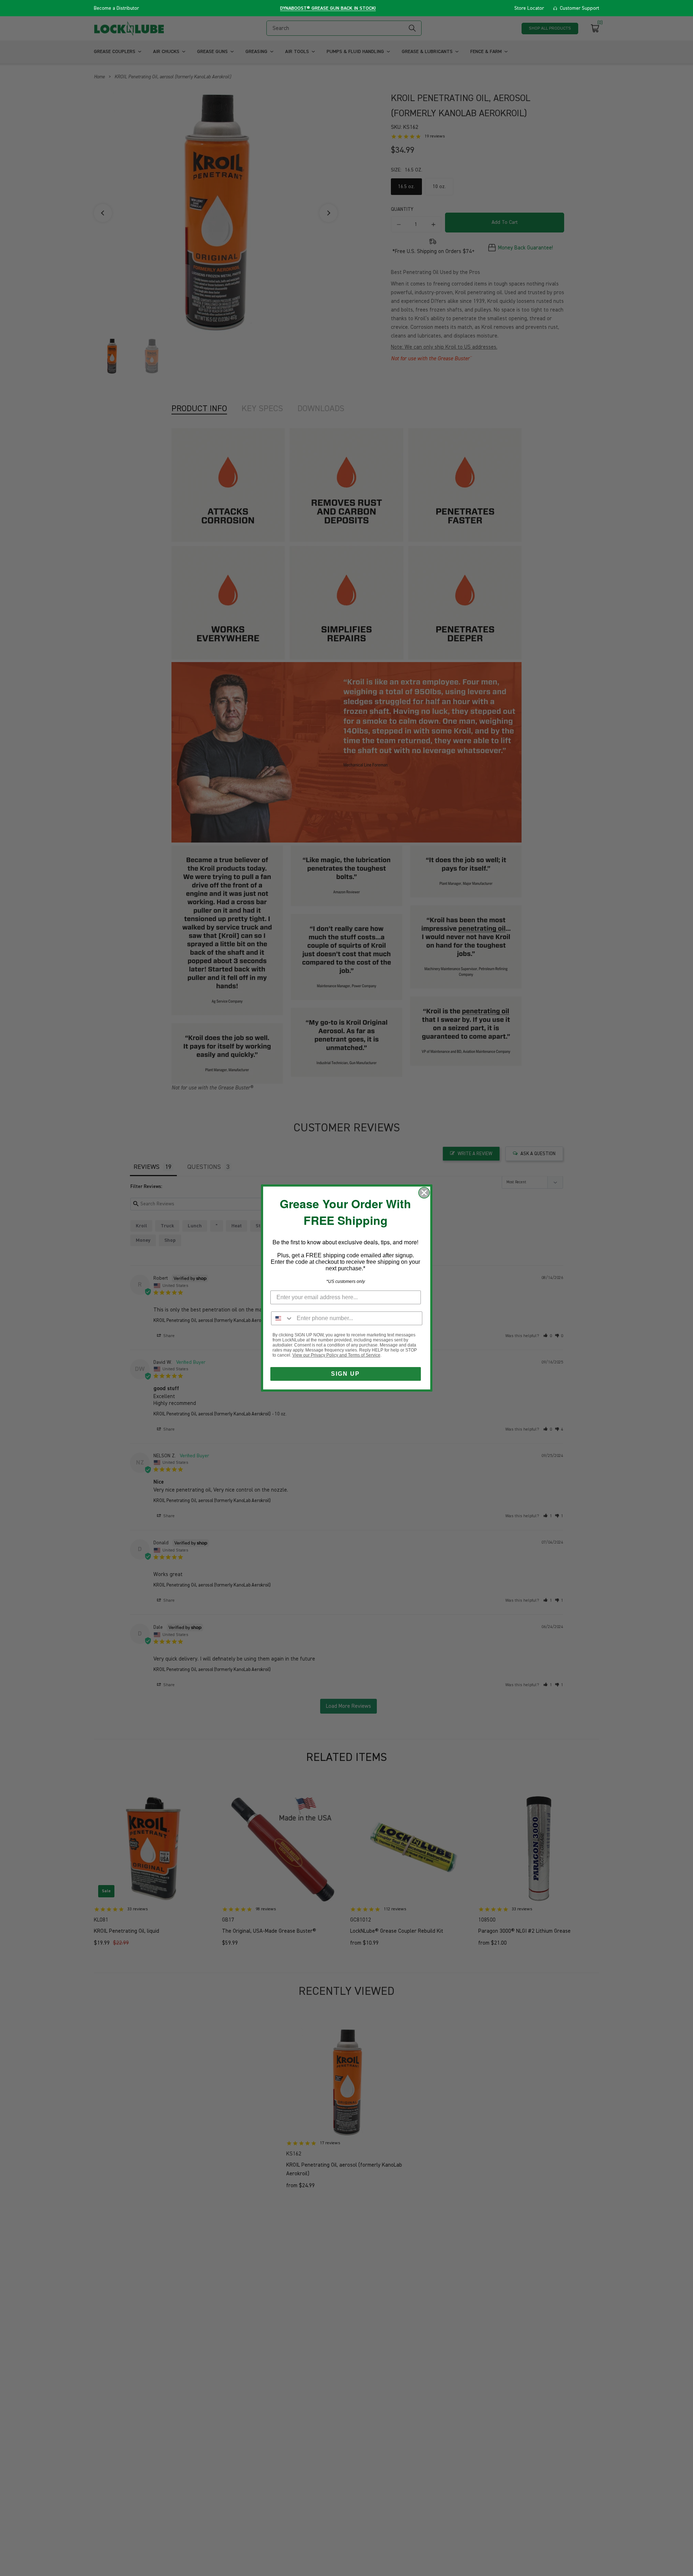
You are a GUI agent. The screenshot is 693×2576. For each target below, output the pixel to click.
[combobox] (282, 1318)
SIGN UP (345, 1374)
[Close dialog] (424, 1193)
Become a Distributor (116, 8)
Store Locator (529, 8)
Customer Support (579, 8)
